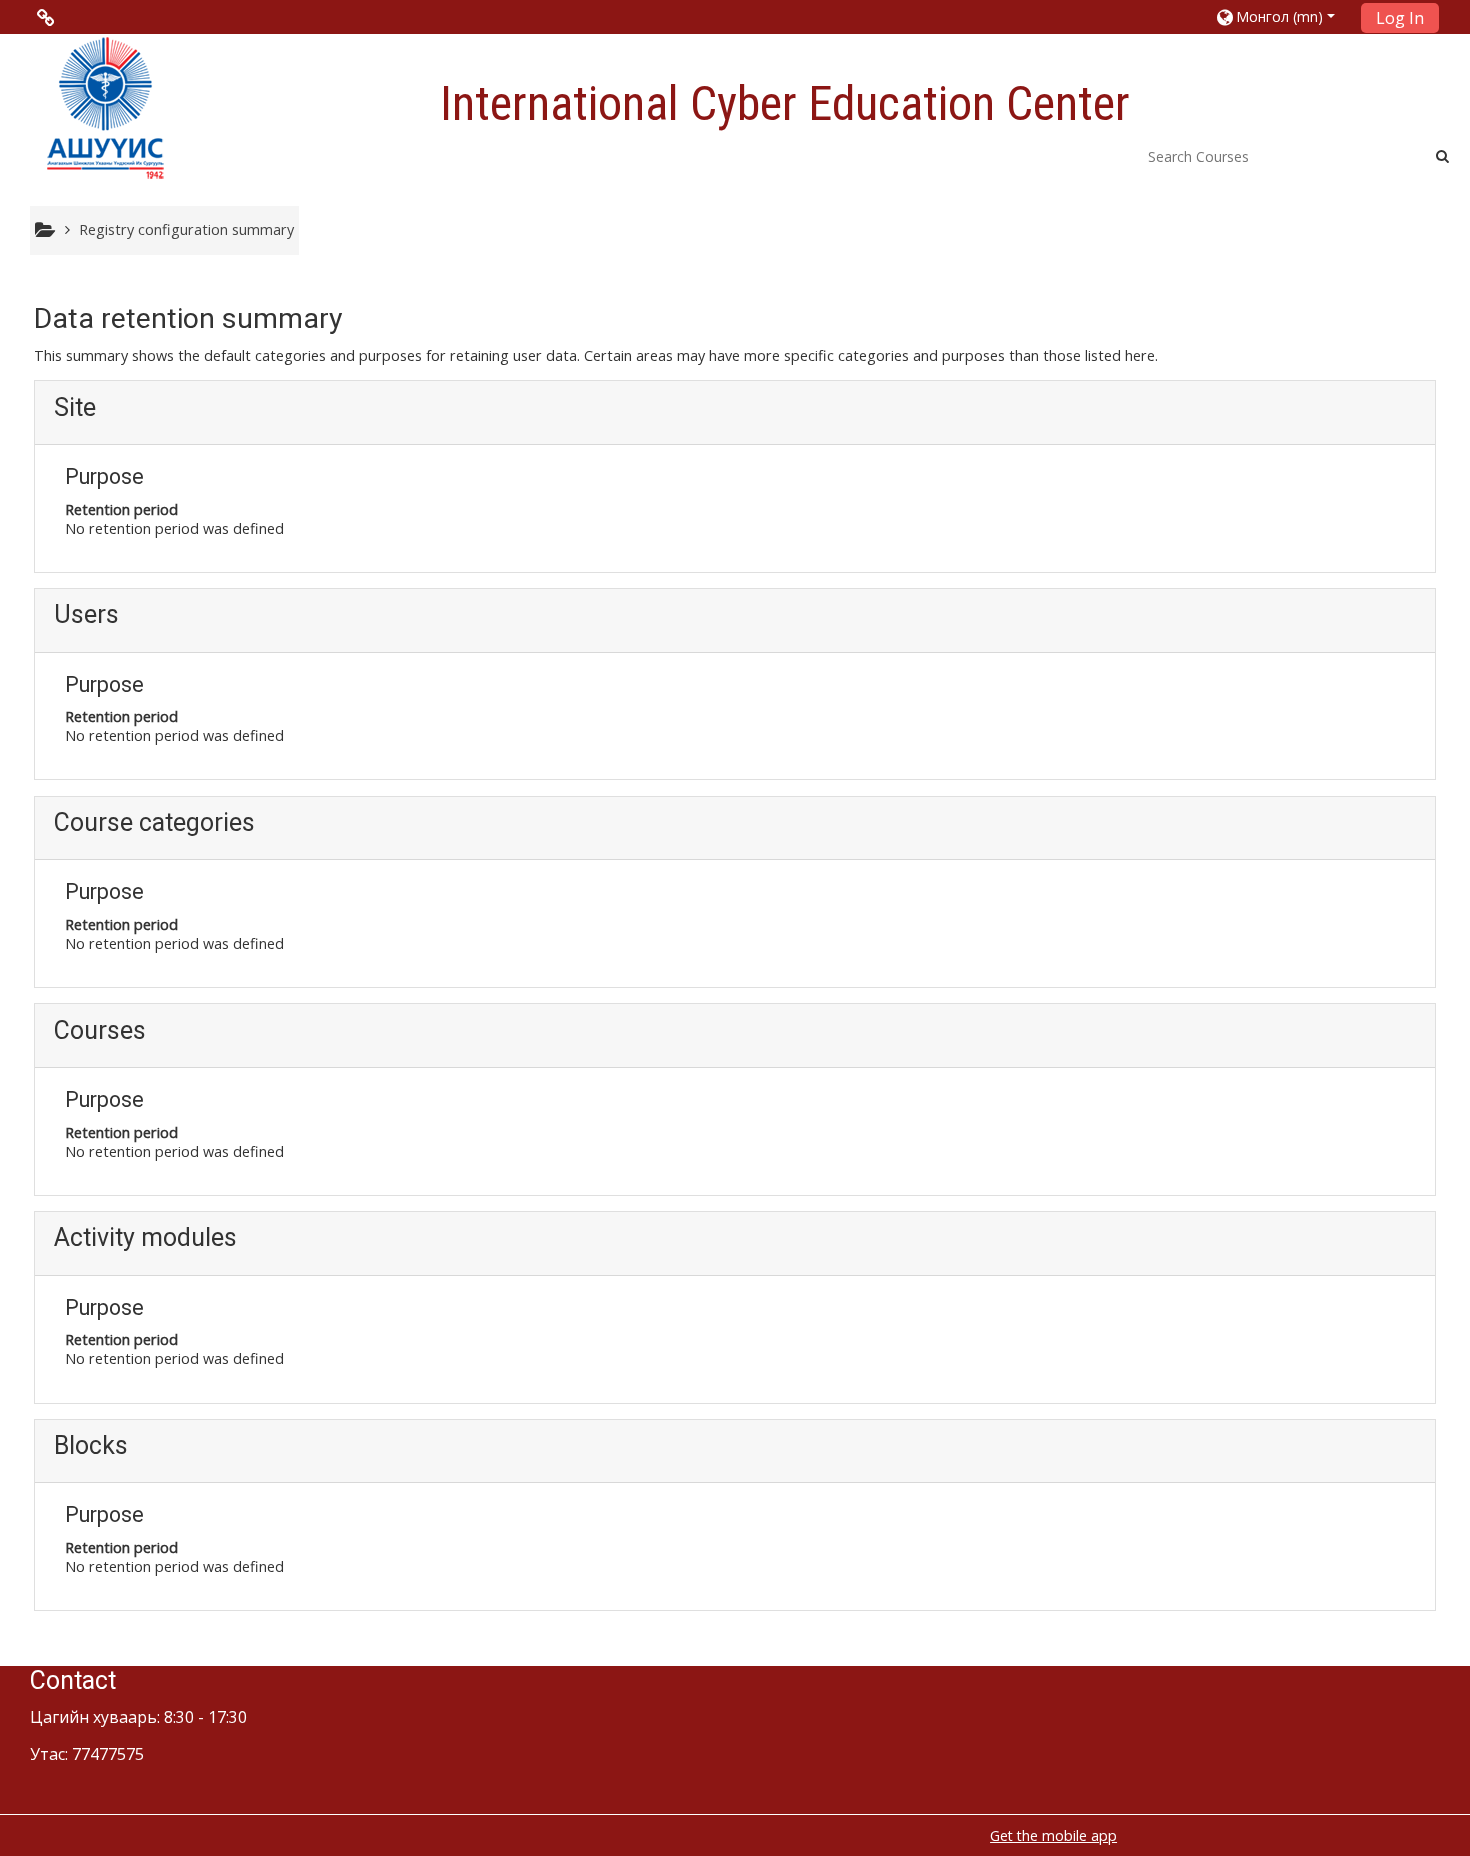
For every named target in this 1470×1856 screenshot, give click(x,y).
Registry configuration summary (186, 229)
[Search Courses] (1442, 155)
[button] (1278, 16)
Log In (1400, 18)
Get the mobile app (1053, 1835)
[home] (105, 106)
